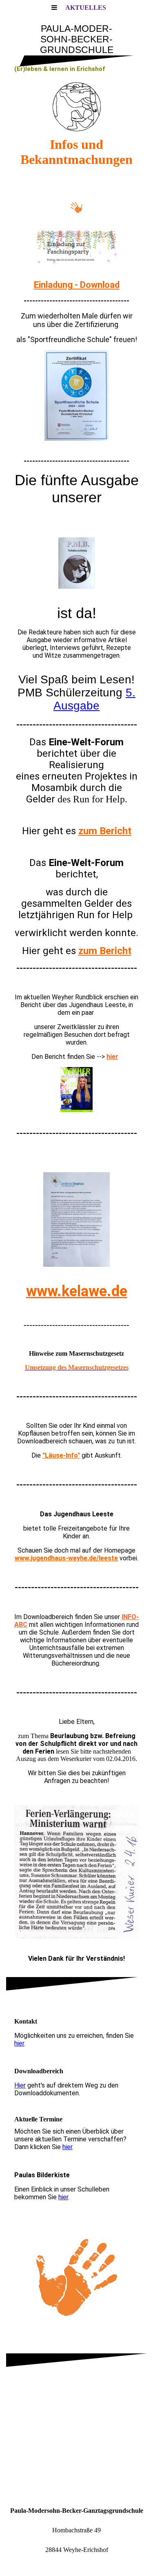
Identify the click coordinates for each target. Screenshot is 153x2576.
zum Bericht (105, 831)
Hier (20, 2085)
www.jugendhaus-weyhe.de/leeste (66, 1558)
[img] (76, 107)
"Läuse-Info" (61, 1455)
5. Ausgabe (94, 699)
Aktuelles (86, 8)
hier (112, 1057)
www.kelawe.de (77, 1291)
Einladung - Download (77, 285)
